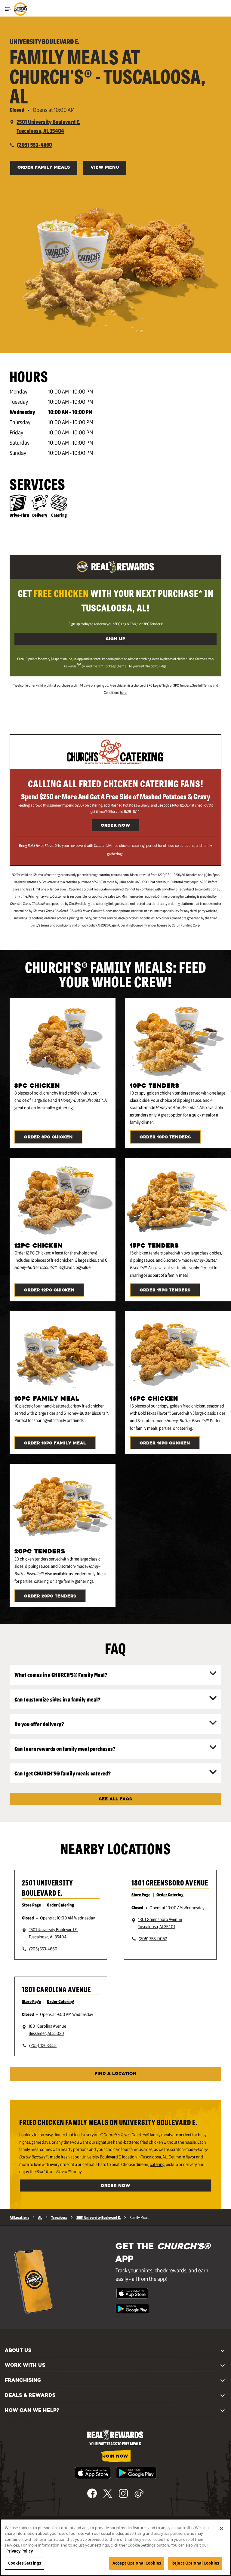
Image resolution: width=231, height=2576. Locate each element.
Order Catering (60, 1905)
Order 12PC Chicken (49, 1290)
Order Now (115, 826)
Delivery (40, 515)
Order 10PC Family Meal (55, 1443)
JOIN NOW (116, 2457)
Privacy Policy (20, 2551)
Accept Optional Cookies (137, 2563)
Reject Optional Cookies (195, 2563)
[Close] (221, 2529)
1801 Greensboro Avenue (170, 1882)
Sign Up (115, 639)
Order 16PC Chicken (165, 1443)
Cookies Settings (25, 2563)
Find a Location (116, 2074)
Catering (59, 515)
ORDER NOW (115, 2186)
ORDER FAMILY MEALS (44, 168)
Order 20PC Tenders (50, 1596)
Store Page (31, 1905)
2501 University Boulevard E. (48, 1887)
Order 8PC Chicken (48, 1137)
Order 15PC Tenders (165, 1290)
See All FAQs (116, 1799)
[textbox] (115, 600)
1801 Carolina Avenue (56, 1989)
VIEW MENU (105, 168)
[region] (115, 2547)
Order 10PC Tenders (165, 1137)
